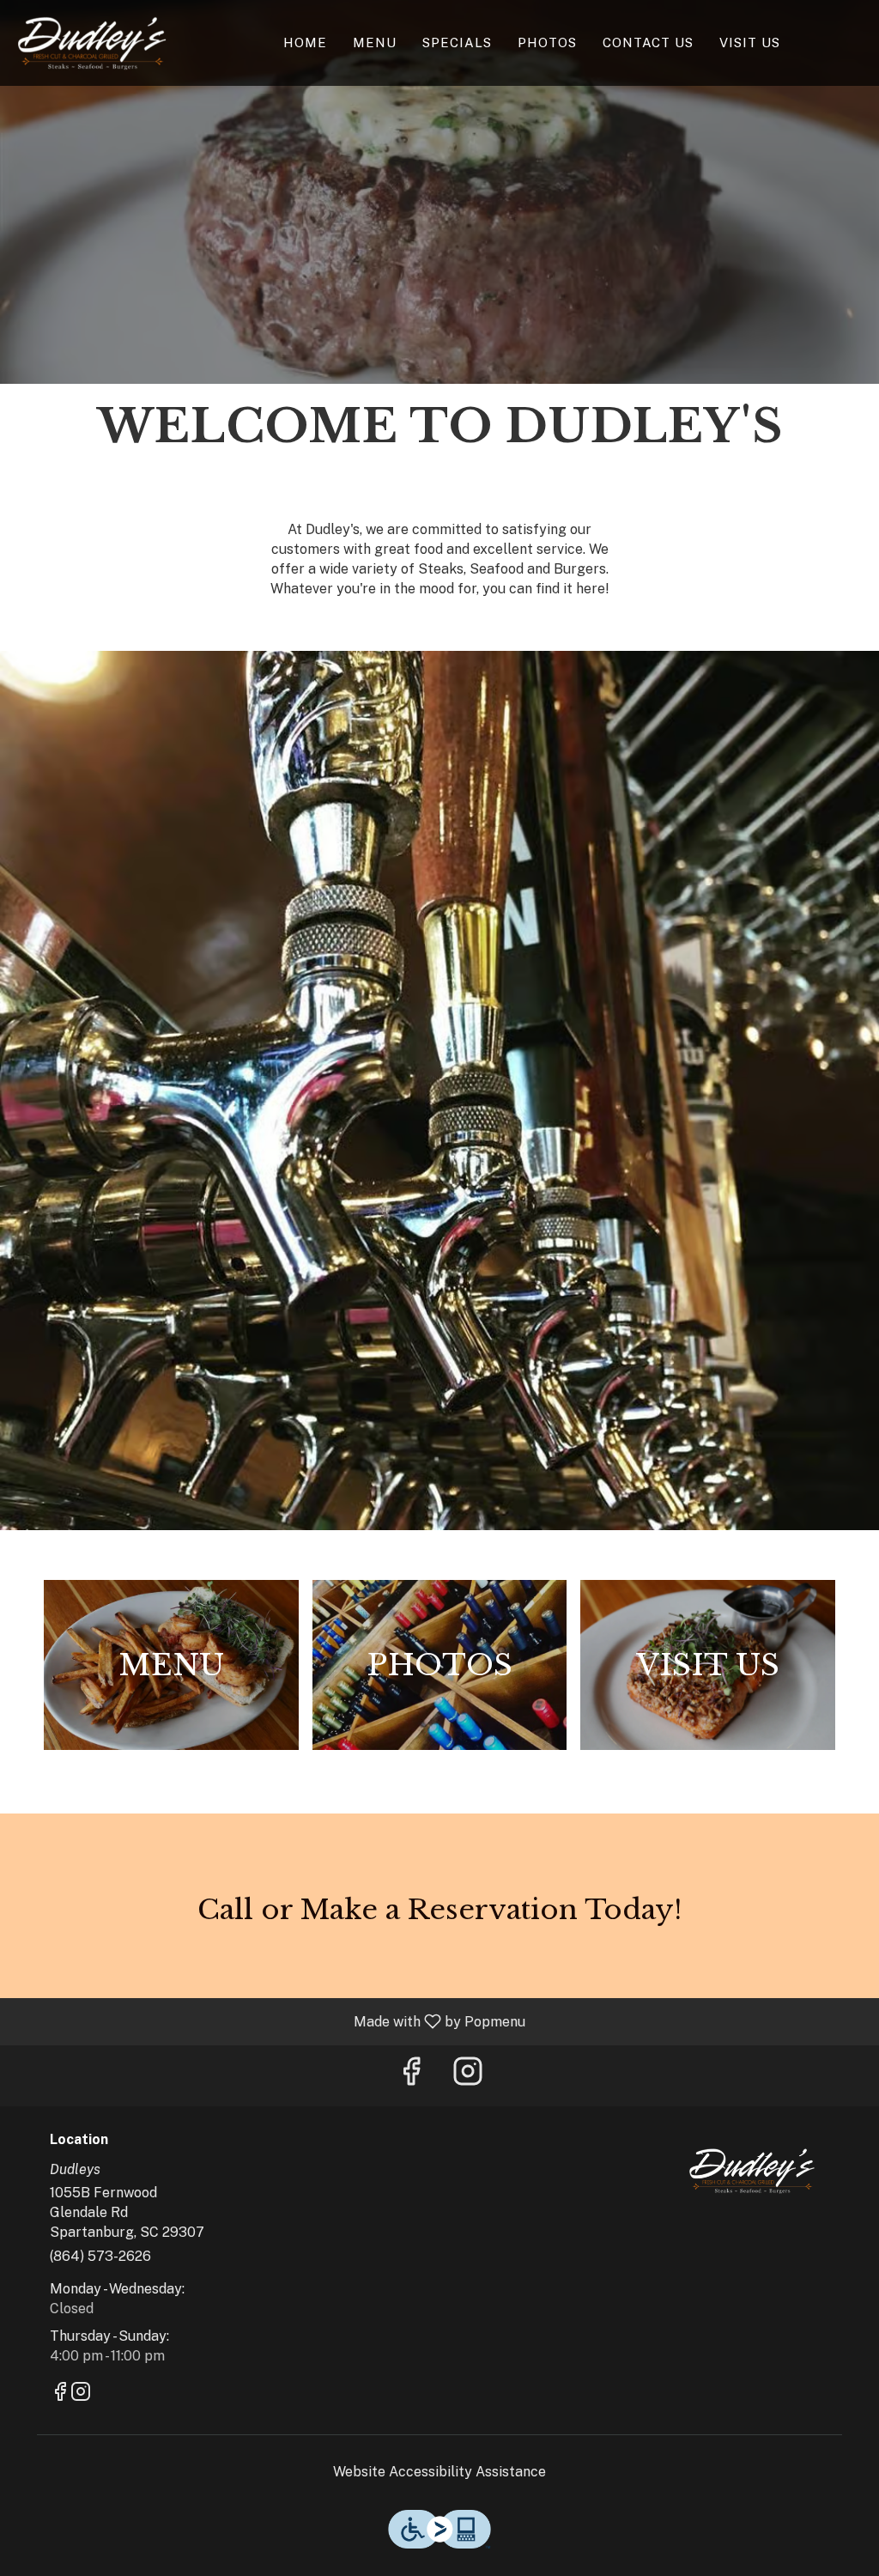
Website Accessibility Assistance (439, 2472)
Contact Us (648, 43)
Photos (547, 43)
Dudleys (751, 2171)
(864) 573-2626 (100, 2256)
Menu (375, 43)
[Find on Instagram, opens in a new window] (468, 2076)
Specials (457, 43)
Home (305, 43)
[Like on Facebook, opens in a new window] (411, 2076)
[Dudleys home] (91, 43)
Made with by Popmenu (269, 2021)
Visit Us (750, 43)
